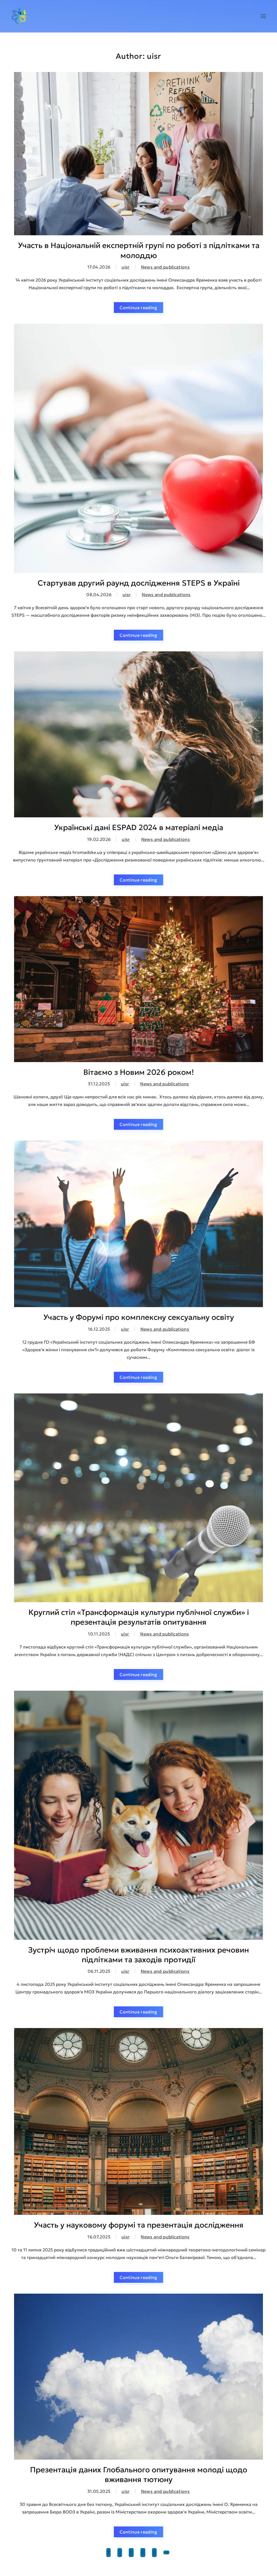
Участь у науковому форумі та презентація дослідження (139, 2225)
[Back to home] (19, 16)
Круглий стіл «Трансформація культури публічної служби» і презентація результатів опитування (139, 1617)
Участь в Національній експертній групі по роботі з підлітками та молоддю (139, 250)
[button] (263, 16)
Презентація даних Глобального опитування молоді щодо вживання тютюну (139, 2475)
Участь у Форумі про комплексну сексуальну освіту (139, 1317)
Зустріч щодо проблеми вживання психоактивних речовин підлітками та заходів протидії (138, 1955)
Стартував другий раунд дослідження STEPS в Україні (139, 583)
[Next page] (166, 2552)
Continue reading (138, 308)
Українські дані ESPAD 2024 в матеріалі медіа (139, 827)
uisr (126, 267)
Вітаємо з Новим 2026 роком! (139, 1072)
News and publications (165, 267)
